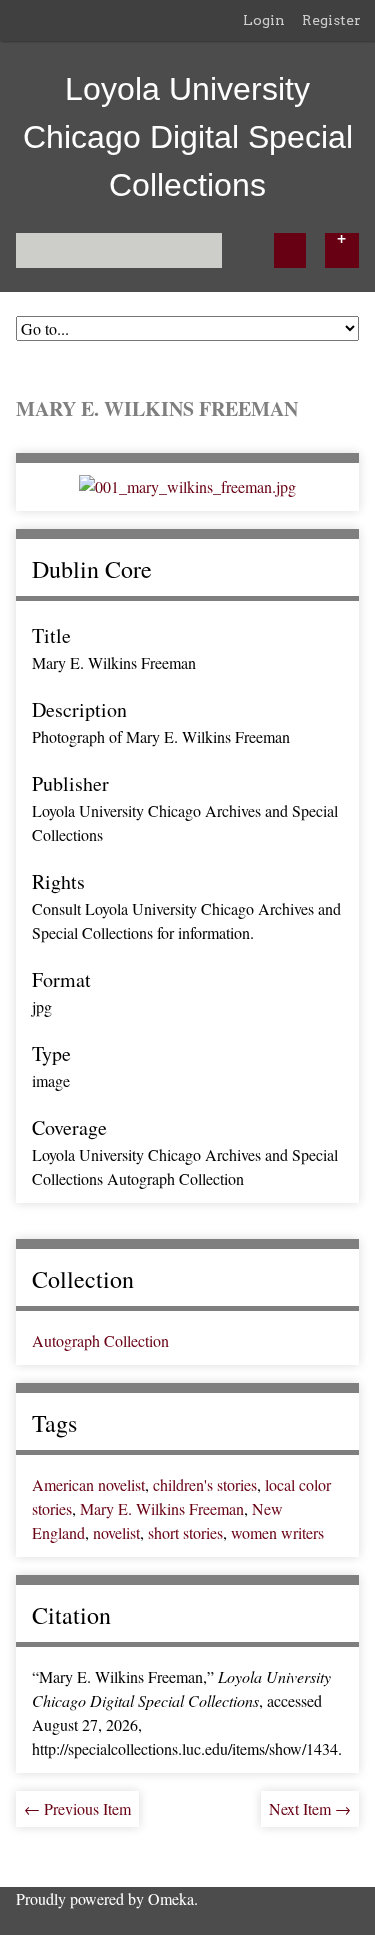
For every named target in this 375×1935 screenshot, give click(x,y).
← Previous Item (77, 1808)
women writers (277, 1532)
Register (331, 20)
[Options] (342, 250)
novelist (116, 1532)
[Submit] (290, 250)
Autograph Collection (100, 1340)
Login (264, 20)
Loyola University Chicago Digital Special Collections (188, 137)
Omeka (171, 1898)
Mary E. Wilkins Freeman (162, 1508)
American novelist (88, 1484)
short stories (185, 1532)
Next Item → (310, 1808)
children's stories (205, 1484)
